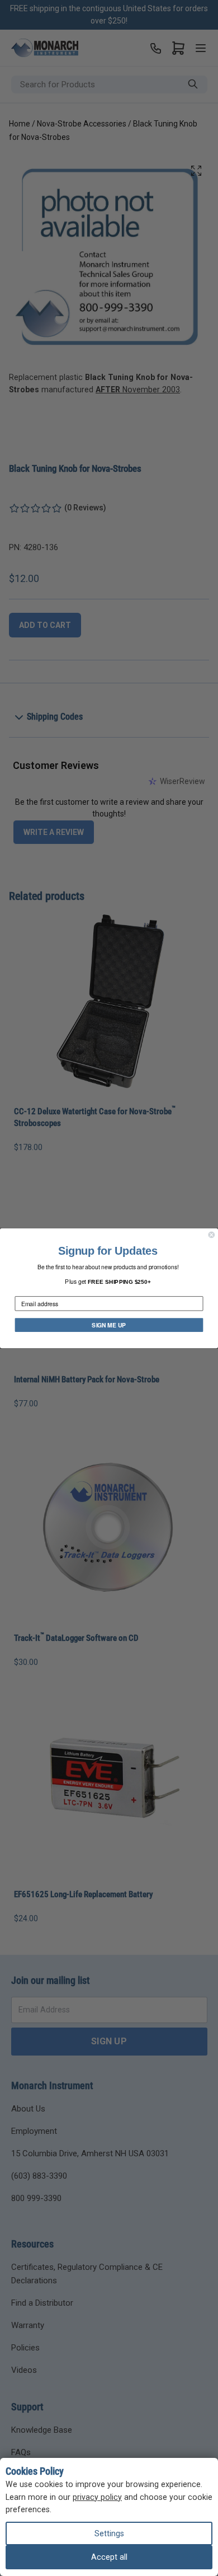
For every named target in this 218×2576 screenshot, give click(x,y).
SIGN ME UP (109, 1324)
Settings (109, 2533)
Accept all (109, 2557)
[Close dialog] (212, 1234)
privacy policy (97, 2497)
